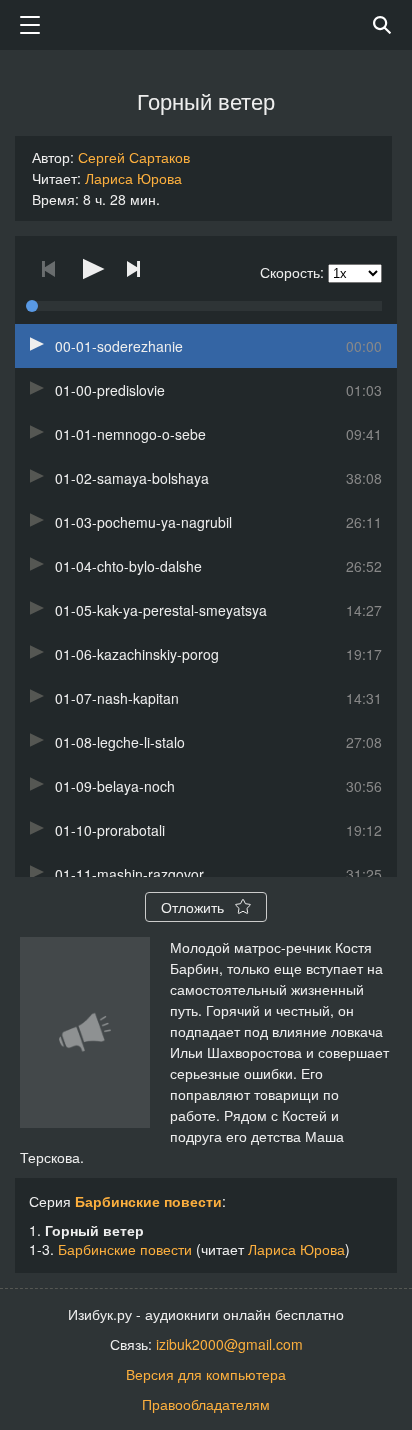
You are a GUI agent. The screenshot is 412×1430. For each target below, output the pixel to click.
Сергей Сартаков (134, 157)
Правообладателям (206, 1404)
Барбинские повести (148, 1201)
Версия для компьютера (206, 1374)
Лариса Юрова (133, 178)
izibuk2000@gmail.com (229, 1344)
